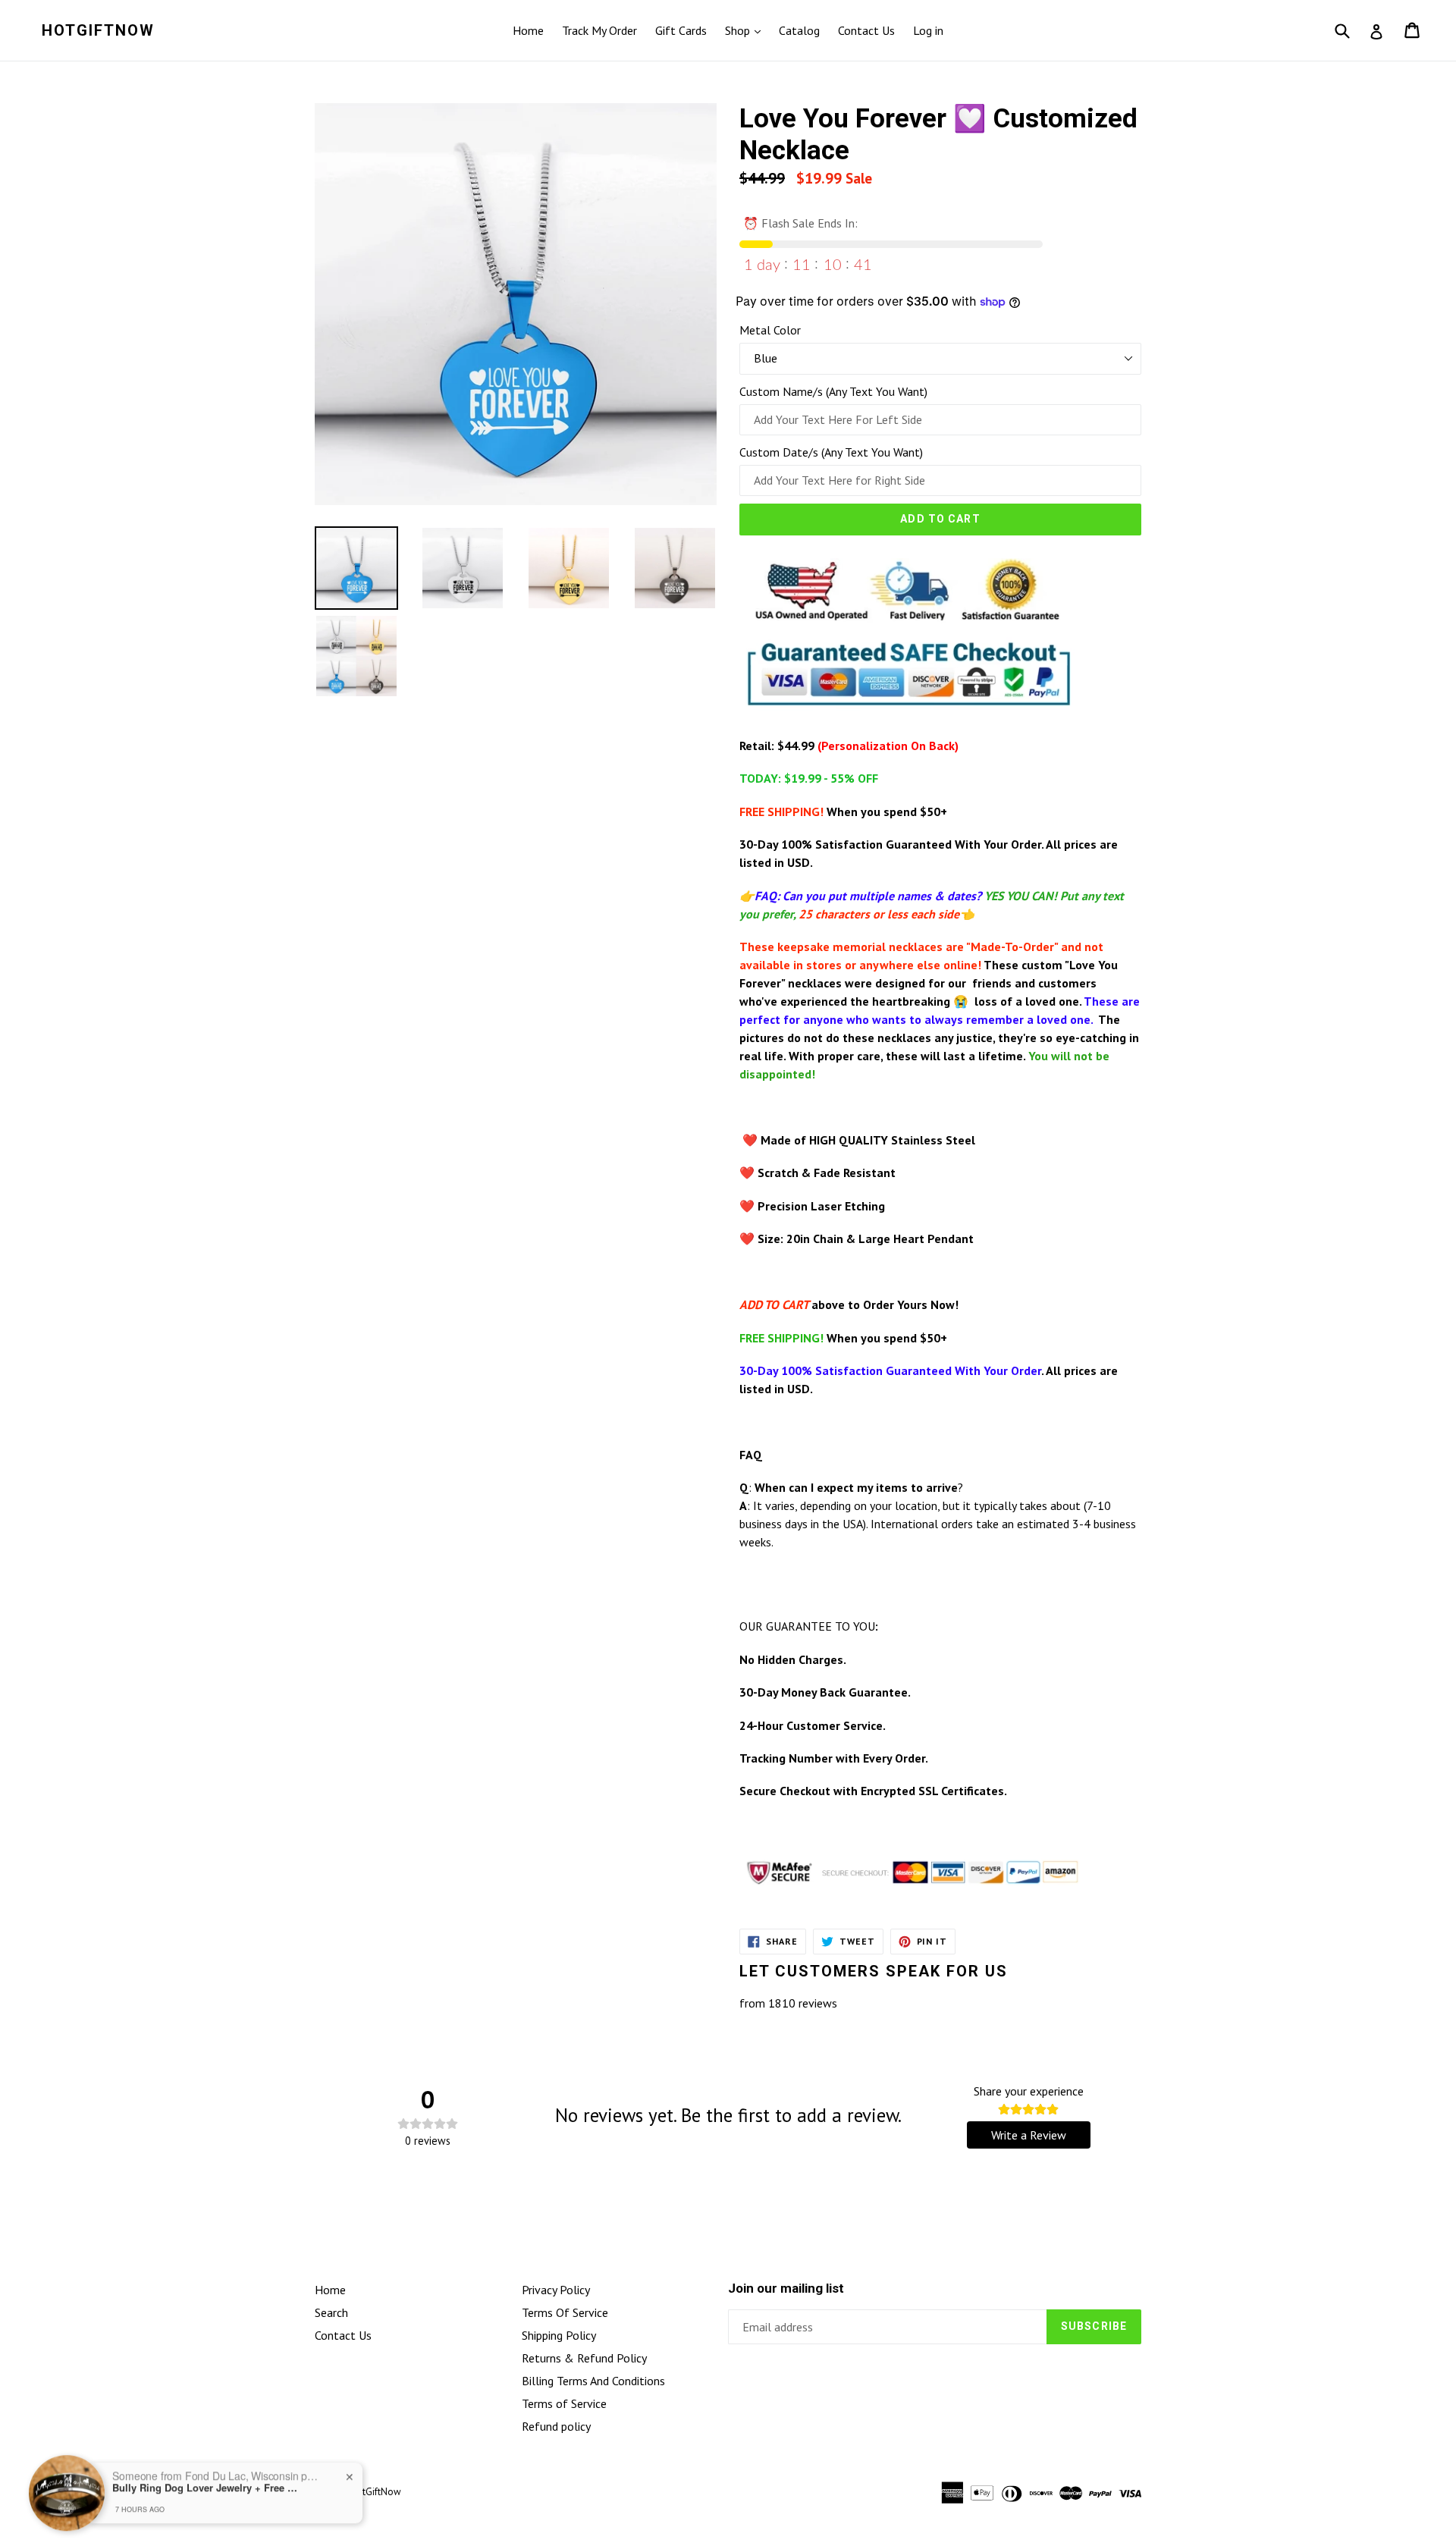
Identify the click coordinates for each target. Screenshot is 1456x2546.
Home (528, 30)
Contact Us (866, 30)
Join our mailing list (786, 2288)
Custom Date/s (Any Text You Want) (831, 452)
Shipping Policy (559, 2335)
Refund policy (556, 2426)
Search (331, 2312)
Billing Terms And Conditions (593, 2381)
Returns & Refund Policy (584, 2358)
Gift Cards (681, 30)
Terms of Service (564, 2403)
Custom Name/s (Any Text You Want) (833, 391)
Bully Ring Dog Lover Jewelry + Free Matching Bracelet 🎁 (207, 2488)
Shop (739, 30)
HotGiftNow (98, 30)
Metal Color (770, 330)
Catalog (799, 30)
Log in (928, 30)
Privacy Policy (556, 2290)
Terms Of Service (565, 2312)
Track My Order (599, 30)
